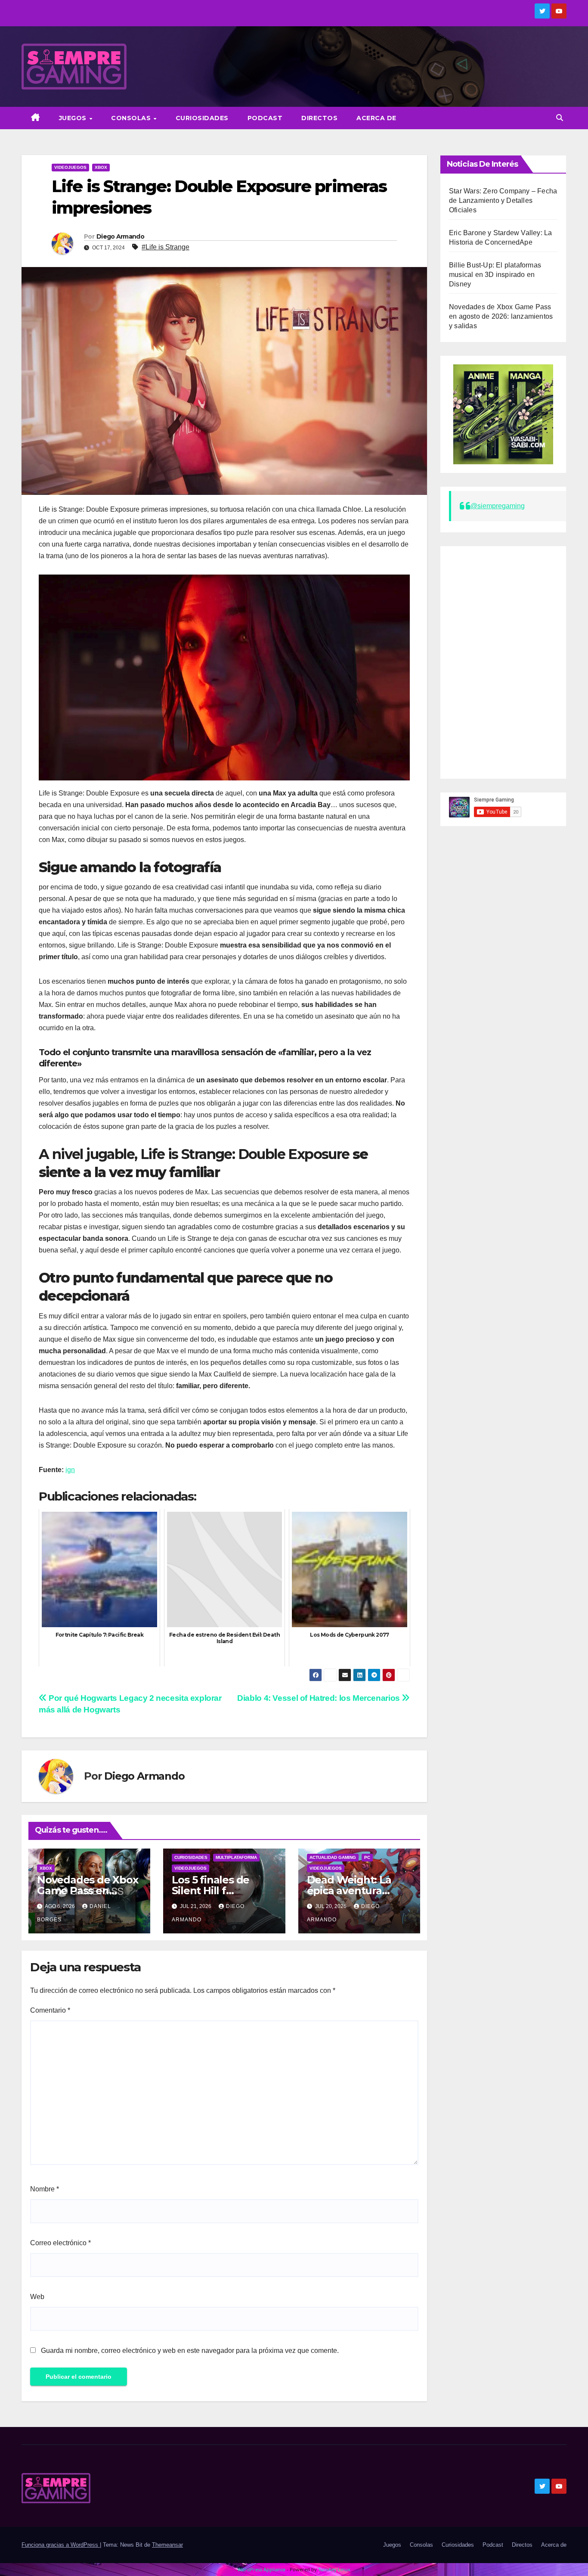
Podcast (265, 118)
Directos (319, 118)
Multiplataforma (236, 1857)
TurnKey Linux (334, 2569)
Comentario (50, 2010)
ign (70, 1470)
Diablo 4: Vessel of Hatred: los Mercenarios (319, 1698)
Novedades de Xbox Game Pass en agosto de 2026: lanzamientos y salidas (501, 316)
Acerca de (376, 118)
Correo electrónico (60, 2243)
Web (37, 2297)
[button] (560, 118)
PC (367, 1857)
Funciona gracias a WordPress (61, 2545)
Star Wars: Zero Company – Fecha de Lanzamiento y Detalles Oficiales (503, 200)
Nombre (45, 2189)
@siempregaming (498, 506)
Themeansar (167, 2545)
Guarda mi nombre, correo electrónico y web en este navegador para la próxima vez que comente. (190, 2351)
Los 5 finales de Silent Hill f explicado (210, 1891)
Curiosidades (202, 118)
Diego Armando (120, 236)
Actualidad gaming (333, 1857)
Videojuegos (70, 167)
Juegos (74, 118)
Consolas (132, 118)
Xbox (101, 167)
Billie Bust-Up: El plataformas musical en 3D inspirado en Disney (495, 275)
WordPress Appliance (262, 2569)
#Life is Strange (166, 247)
